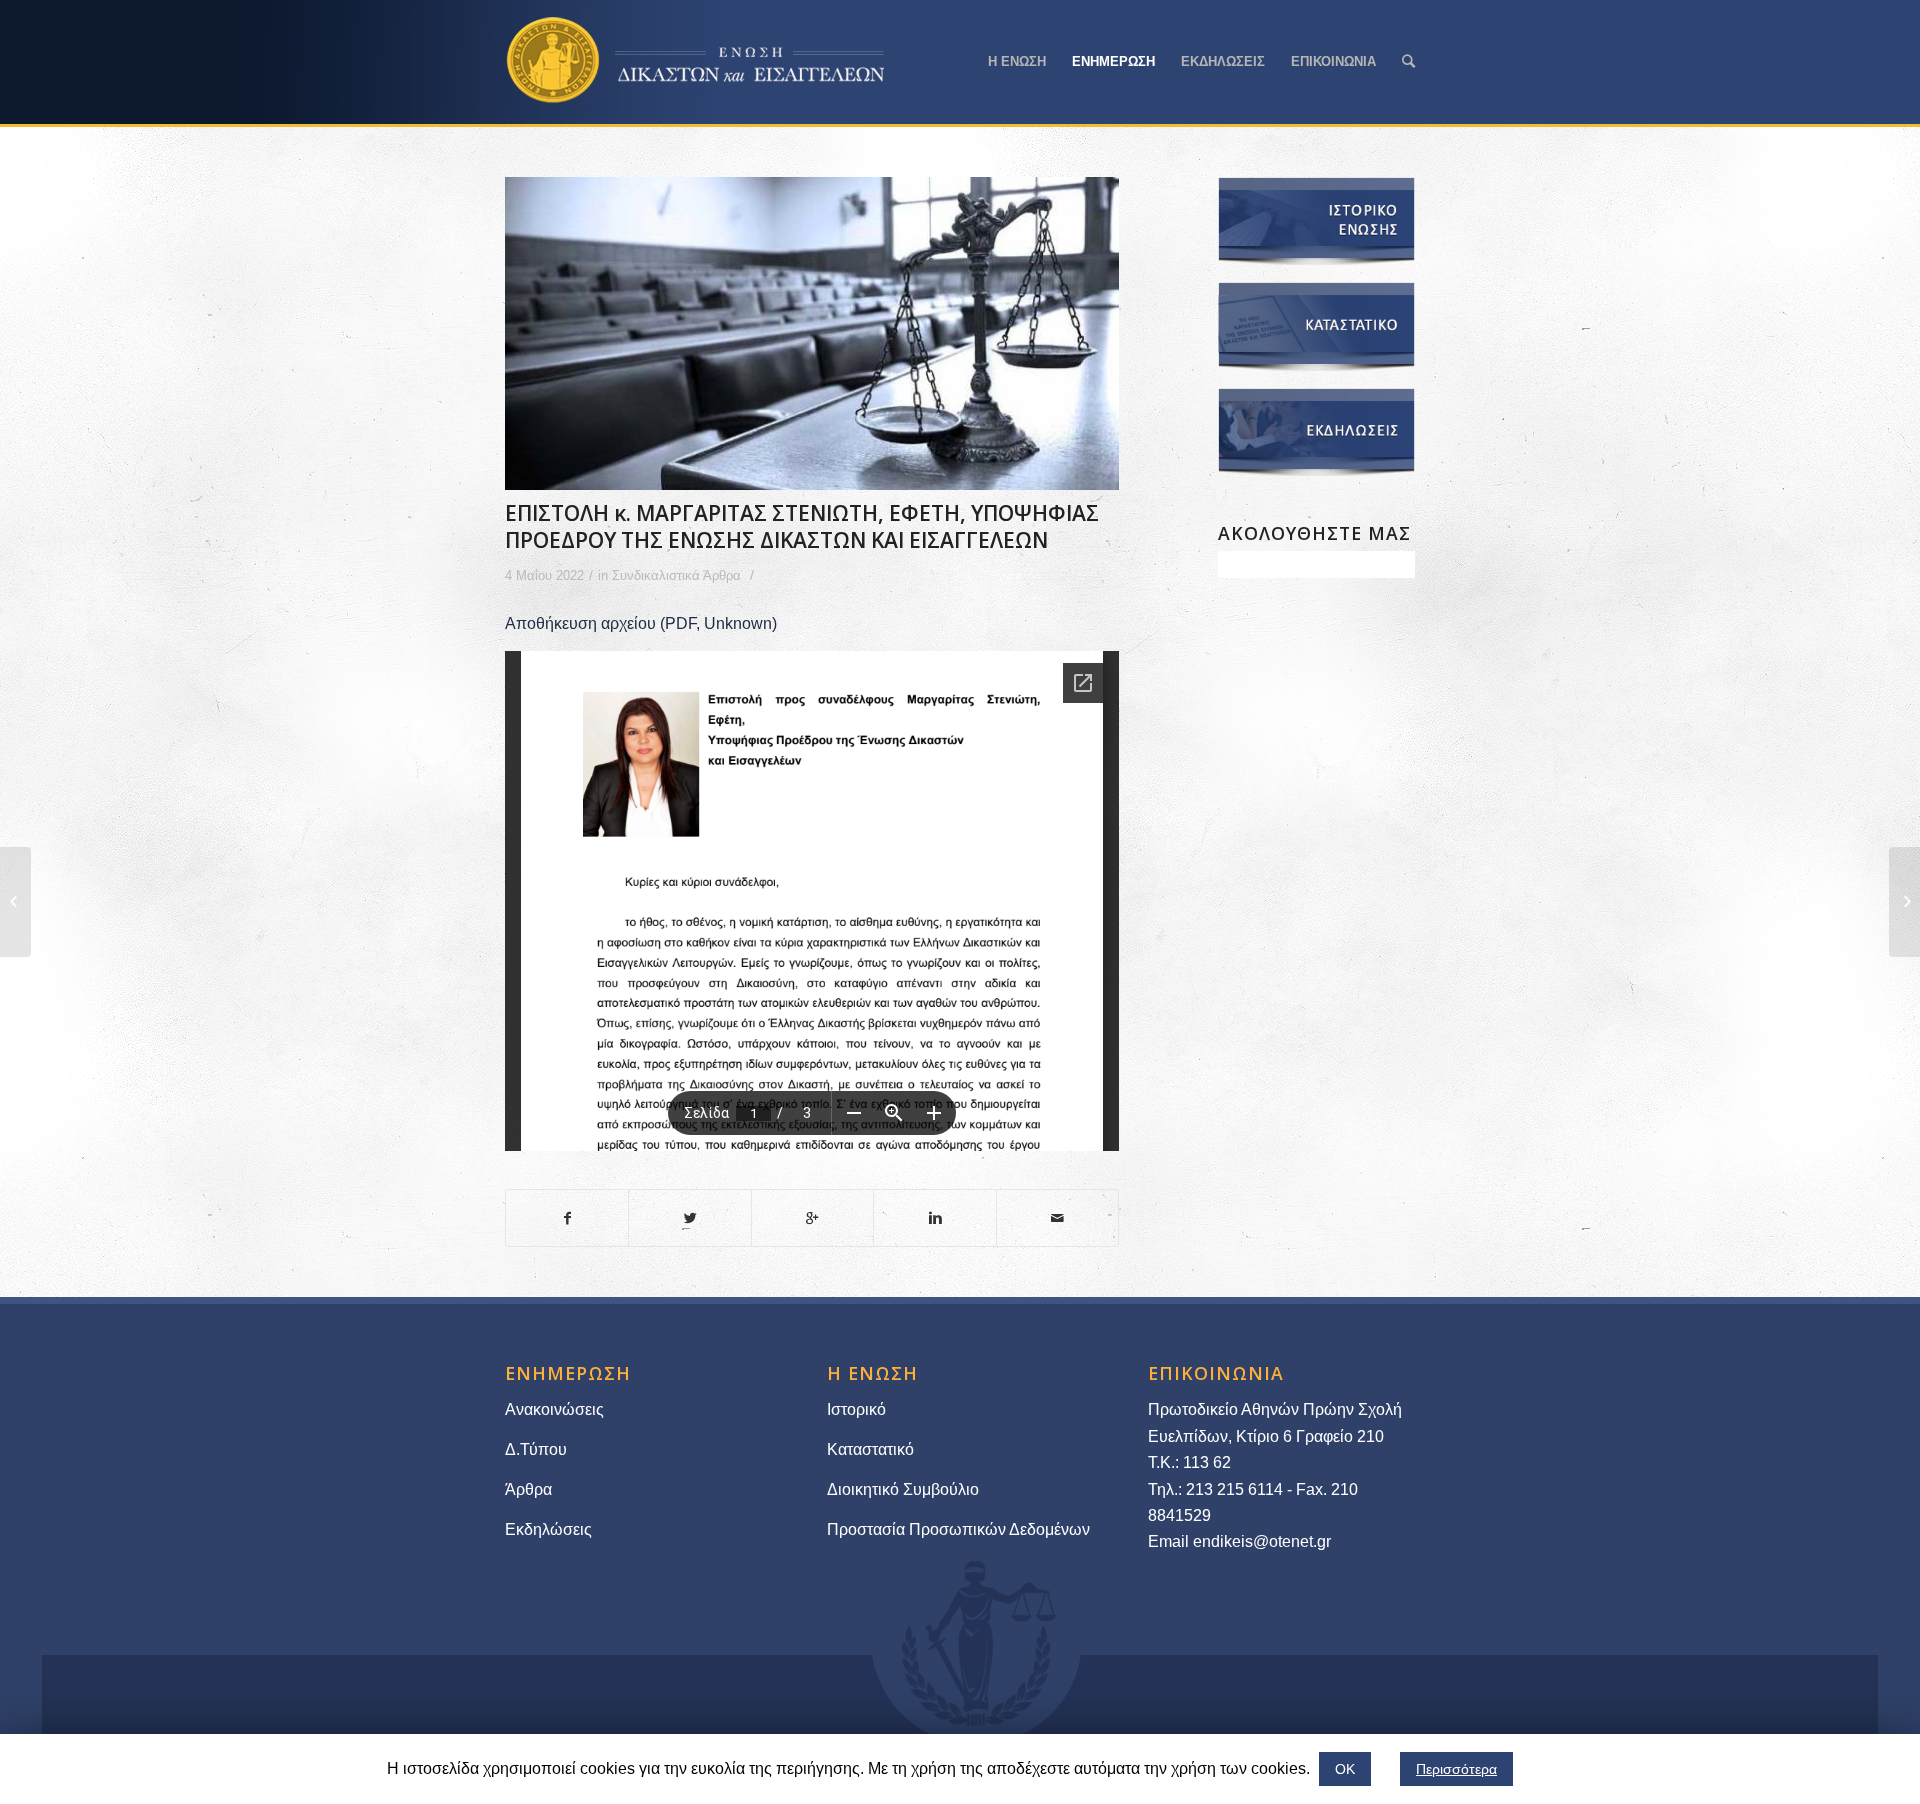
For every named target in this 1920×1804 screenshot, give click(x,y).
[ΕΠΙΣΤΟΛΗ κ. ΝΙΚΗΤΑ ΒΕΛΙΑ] (1904, 902)
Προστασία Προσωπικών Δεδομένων (958, 1529)
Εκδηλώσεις (548, 1529)
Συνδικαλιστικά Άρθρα (676, 575)
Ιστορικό (856, 1409)
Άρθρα (528, 1489)
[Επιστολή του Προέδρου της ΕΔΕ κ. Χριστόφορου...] (15, 902)
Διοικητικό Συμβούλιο (903, 1489)
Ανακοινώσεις (554, 1409)
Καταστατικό (872, 1449)
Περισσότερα (1456, 1769)
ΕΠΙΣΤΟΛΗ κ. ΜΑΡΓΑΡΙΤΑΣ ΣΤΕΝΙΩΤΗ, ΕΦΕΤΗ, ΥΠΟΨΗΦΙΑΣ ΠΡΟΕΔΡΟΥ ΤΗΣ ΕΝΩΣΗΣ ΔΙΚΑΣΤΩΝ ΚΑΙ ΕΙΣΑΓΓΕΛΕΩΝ (802, 526)
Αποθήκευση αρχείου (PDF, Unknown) (641, 623)
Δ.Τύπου (536, 1449)
